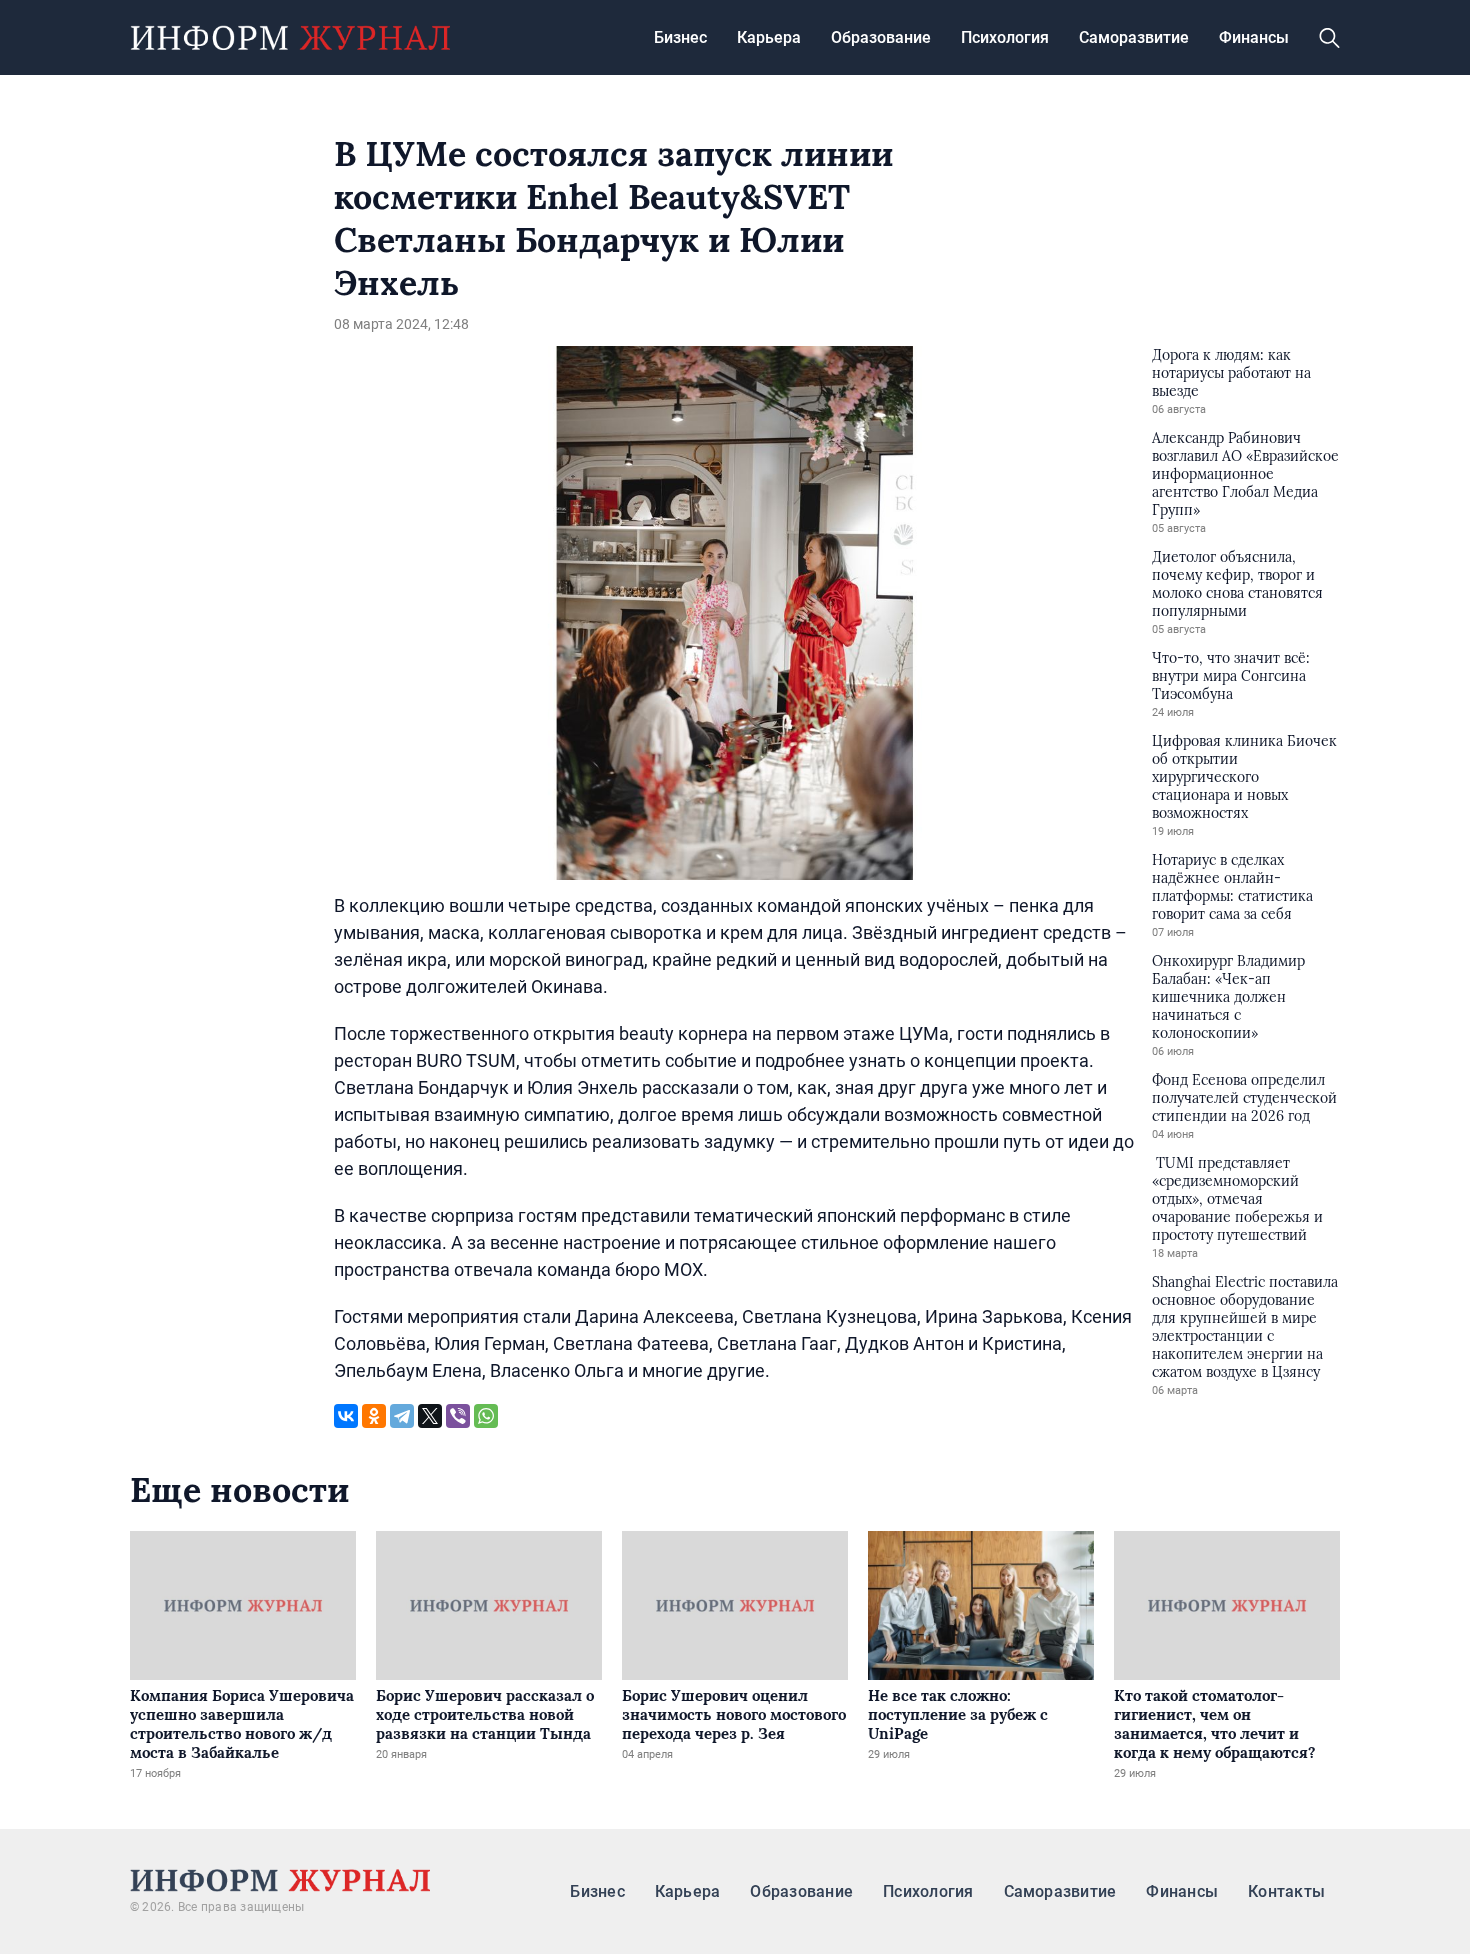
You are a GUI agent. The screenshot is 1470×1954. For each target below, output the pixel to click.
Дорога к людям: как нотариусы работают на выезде (1231, 373)
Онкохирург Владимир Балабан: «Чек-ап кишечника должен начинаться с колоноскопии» (1228, 997)
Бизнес (680, 37)
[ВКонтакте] (346, 1416)
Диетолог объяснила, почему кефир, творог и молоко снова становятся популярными (1237, 584)
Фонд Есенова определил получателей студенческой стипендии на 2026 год (1244, 1098)
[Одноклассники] (374, 1416)
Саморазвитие (1134, 37)
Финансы (1254, 37)
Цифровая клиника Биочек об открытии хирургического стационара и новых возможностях (1244, 777)
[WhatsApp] (486, 1416)
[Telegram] (402, 1416)
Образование (881, 37)
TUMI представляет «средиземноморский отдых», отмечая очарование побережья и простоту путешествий (1237, 1199)
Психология (1005, 37)
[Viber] (458, 1416)
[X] (430, 1416)
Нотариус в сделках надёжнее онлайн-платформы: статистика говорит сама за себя (1232, 887)
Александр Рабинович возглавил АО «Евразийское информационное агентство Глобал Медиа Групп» (1245, 474)
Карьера (769, 37)
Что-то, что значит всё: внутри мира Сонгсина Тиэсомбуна (1231, 676)
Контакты (1286, 1891)
